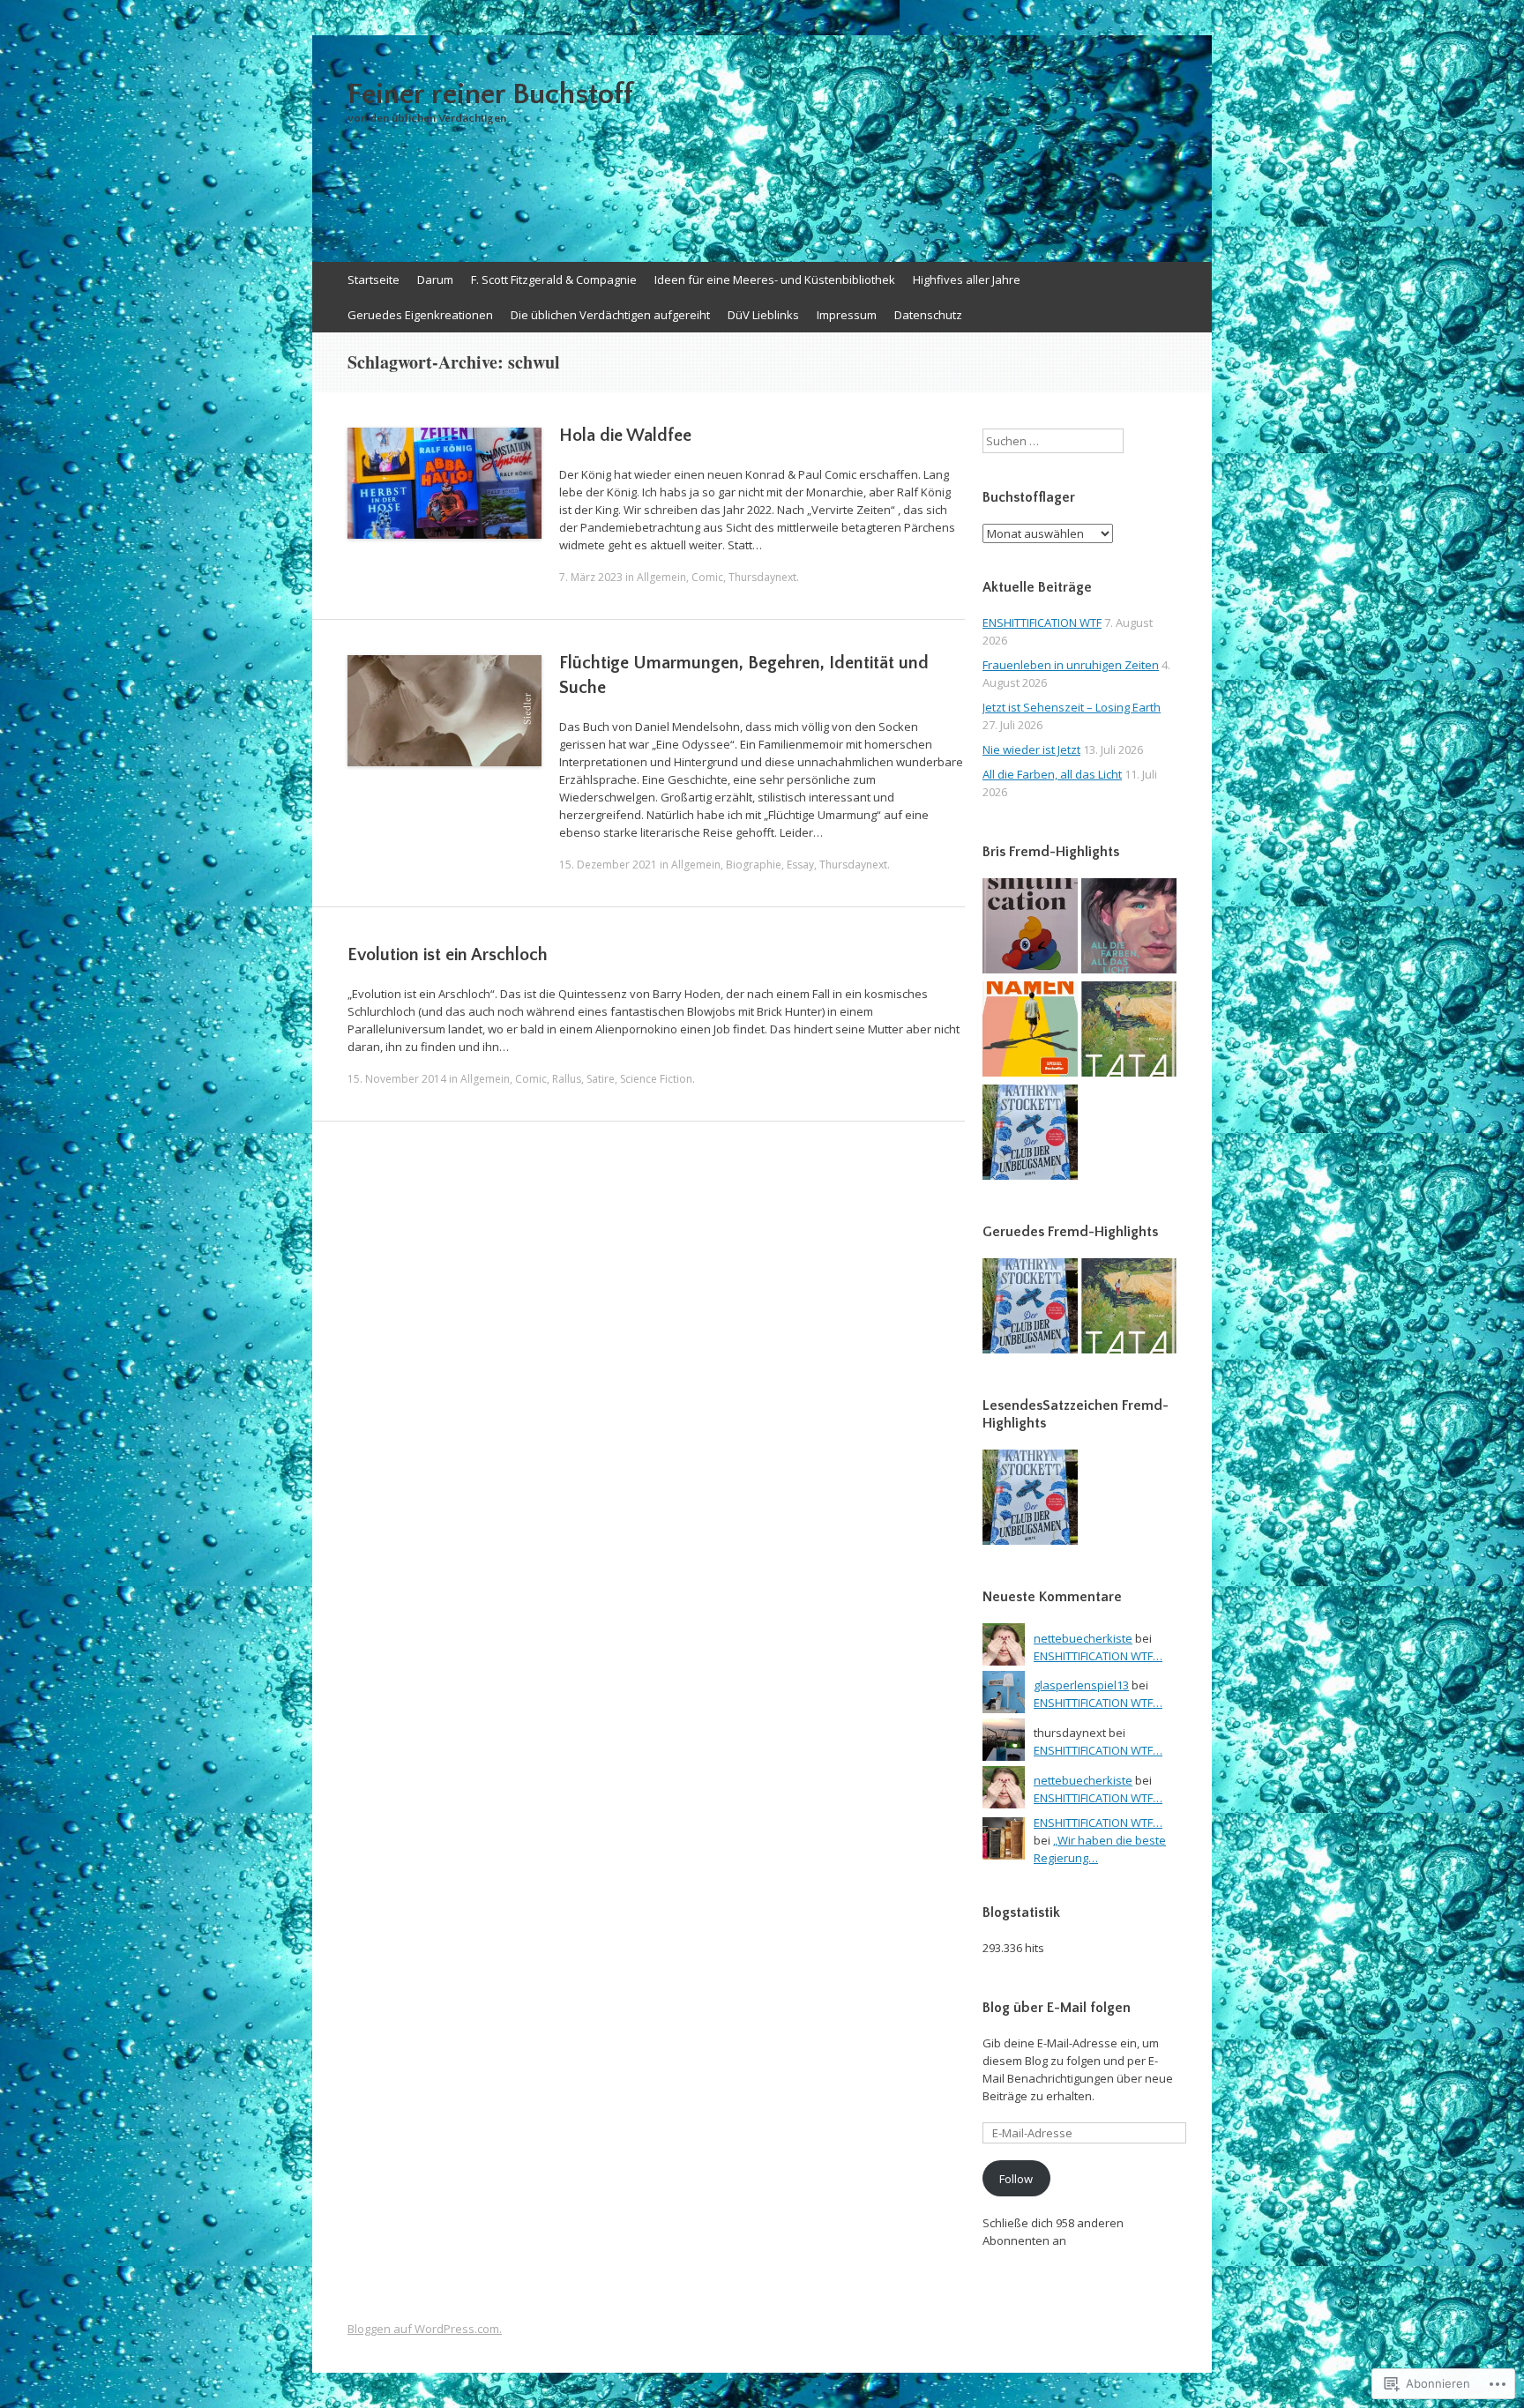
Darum (435, 280)
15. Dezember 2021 (608, 865)
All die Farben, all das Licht (1052, 774)
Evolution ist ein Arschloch (448, 955)
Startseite (374, 280)
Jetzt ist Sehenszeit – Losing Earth (1072, 707)
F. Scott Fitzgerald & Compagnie (554, 280)
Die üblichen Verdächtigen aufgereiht (610, 315)
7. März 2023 (591, 577)
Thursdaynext (762, 577)
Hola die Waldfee (625, 436)
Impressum (847, 315)
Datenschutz (928, 315)
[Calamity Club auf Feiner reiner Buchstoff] (1030, 1134)
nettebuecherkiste (1083, 1638)
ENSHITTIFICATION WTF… (1098, 1656)
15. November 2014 (397, 1079)
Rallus (567, 1079)
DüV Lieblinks (763, 315)
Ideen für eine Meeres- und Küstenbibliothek (775, 280)
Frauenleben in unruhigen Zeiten (1071, 665)
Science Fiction (656, 1079)
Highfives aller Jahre (967, 280)
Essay (800, 865)
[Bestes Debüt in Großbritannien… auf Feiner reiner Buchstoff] (1030, 1031)
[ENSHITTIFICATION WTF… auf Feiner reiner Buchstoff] (1030, 928)
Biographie (754, 865)
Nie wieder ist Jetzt (1031, 749)
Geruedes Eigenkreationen (420, 315)
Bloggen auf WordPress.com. (425, 2329)
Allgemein (661, 577)
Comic (707, 577)
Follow (1016, 2179)
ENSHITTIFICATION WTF (1042, 623)
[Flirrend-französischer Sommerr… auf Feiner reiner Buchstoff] (1129, 1031)
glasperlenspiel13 (1081, 1685)
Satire (601, 1079)
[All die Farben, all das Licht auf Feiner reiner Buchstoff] (1129, 928)
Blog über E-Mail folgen (1057, 2008)
